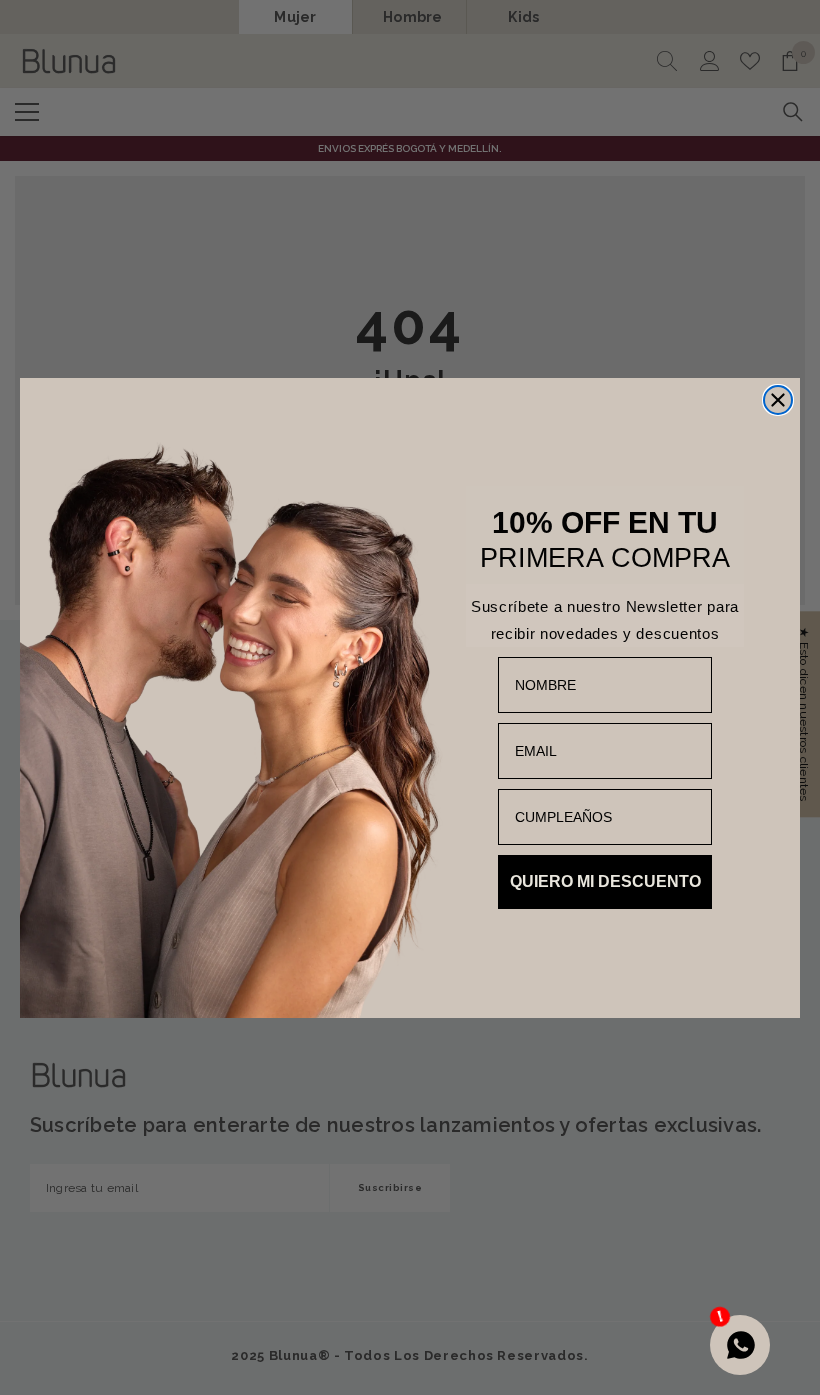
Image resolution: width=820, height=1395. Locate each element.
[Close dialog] (778, 400)
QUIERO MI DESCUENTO (605, 881)
